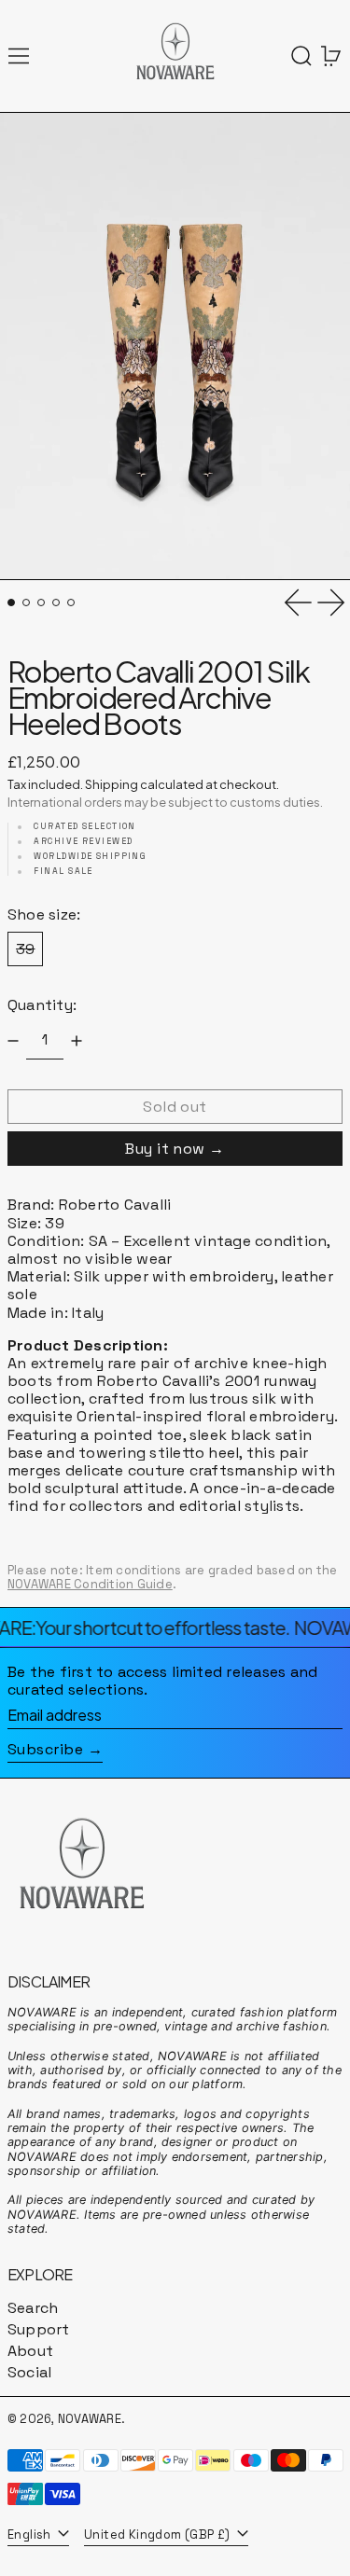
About (30, 2351)
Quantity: (42, 1005)
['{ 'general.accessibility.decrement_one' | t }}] (13, 1041)
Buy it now (165, 1149)
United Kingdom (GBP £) (159, 2534)
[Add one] (77, 1041)
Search (33, 2308)
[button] (301, 56)
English (31, 2534)
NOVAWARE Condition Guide (90, 1584)
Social (29, 2372)
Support (39, 2329)
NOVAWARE (90, 2419)
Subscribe (45, 1749)
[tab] (11, 602)
